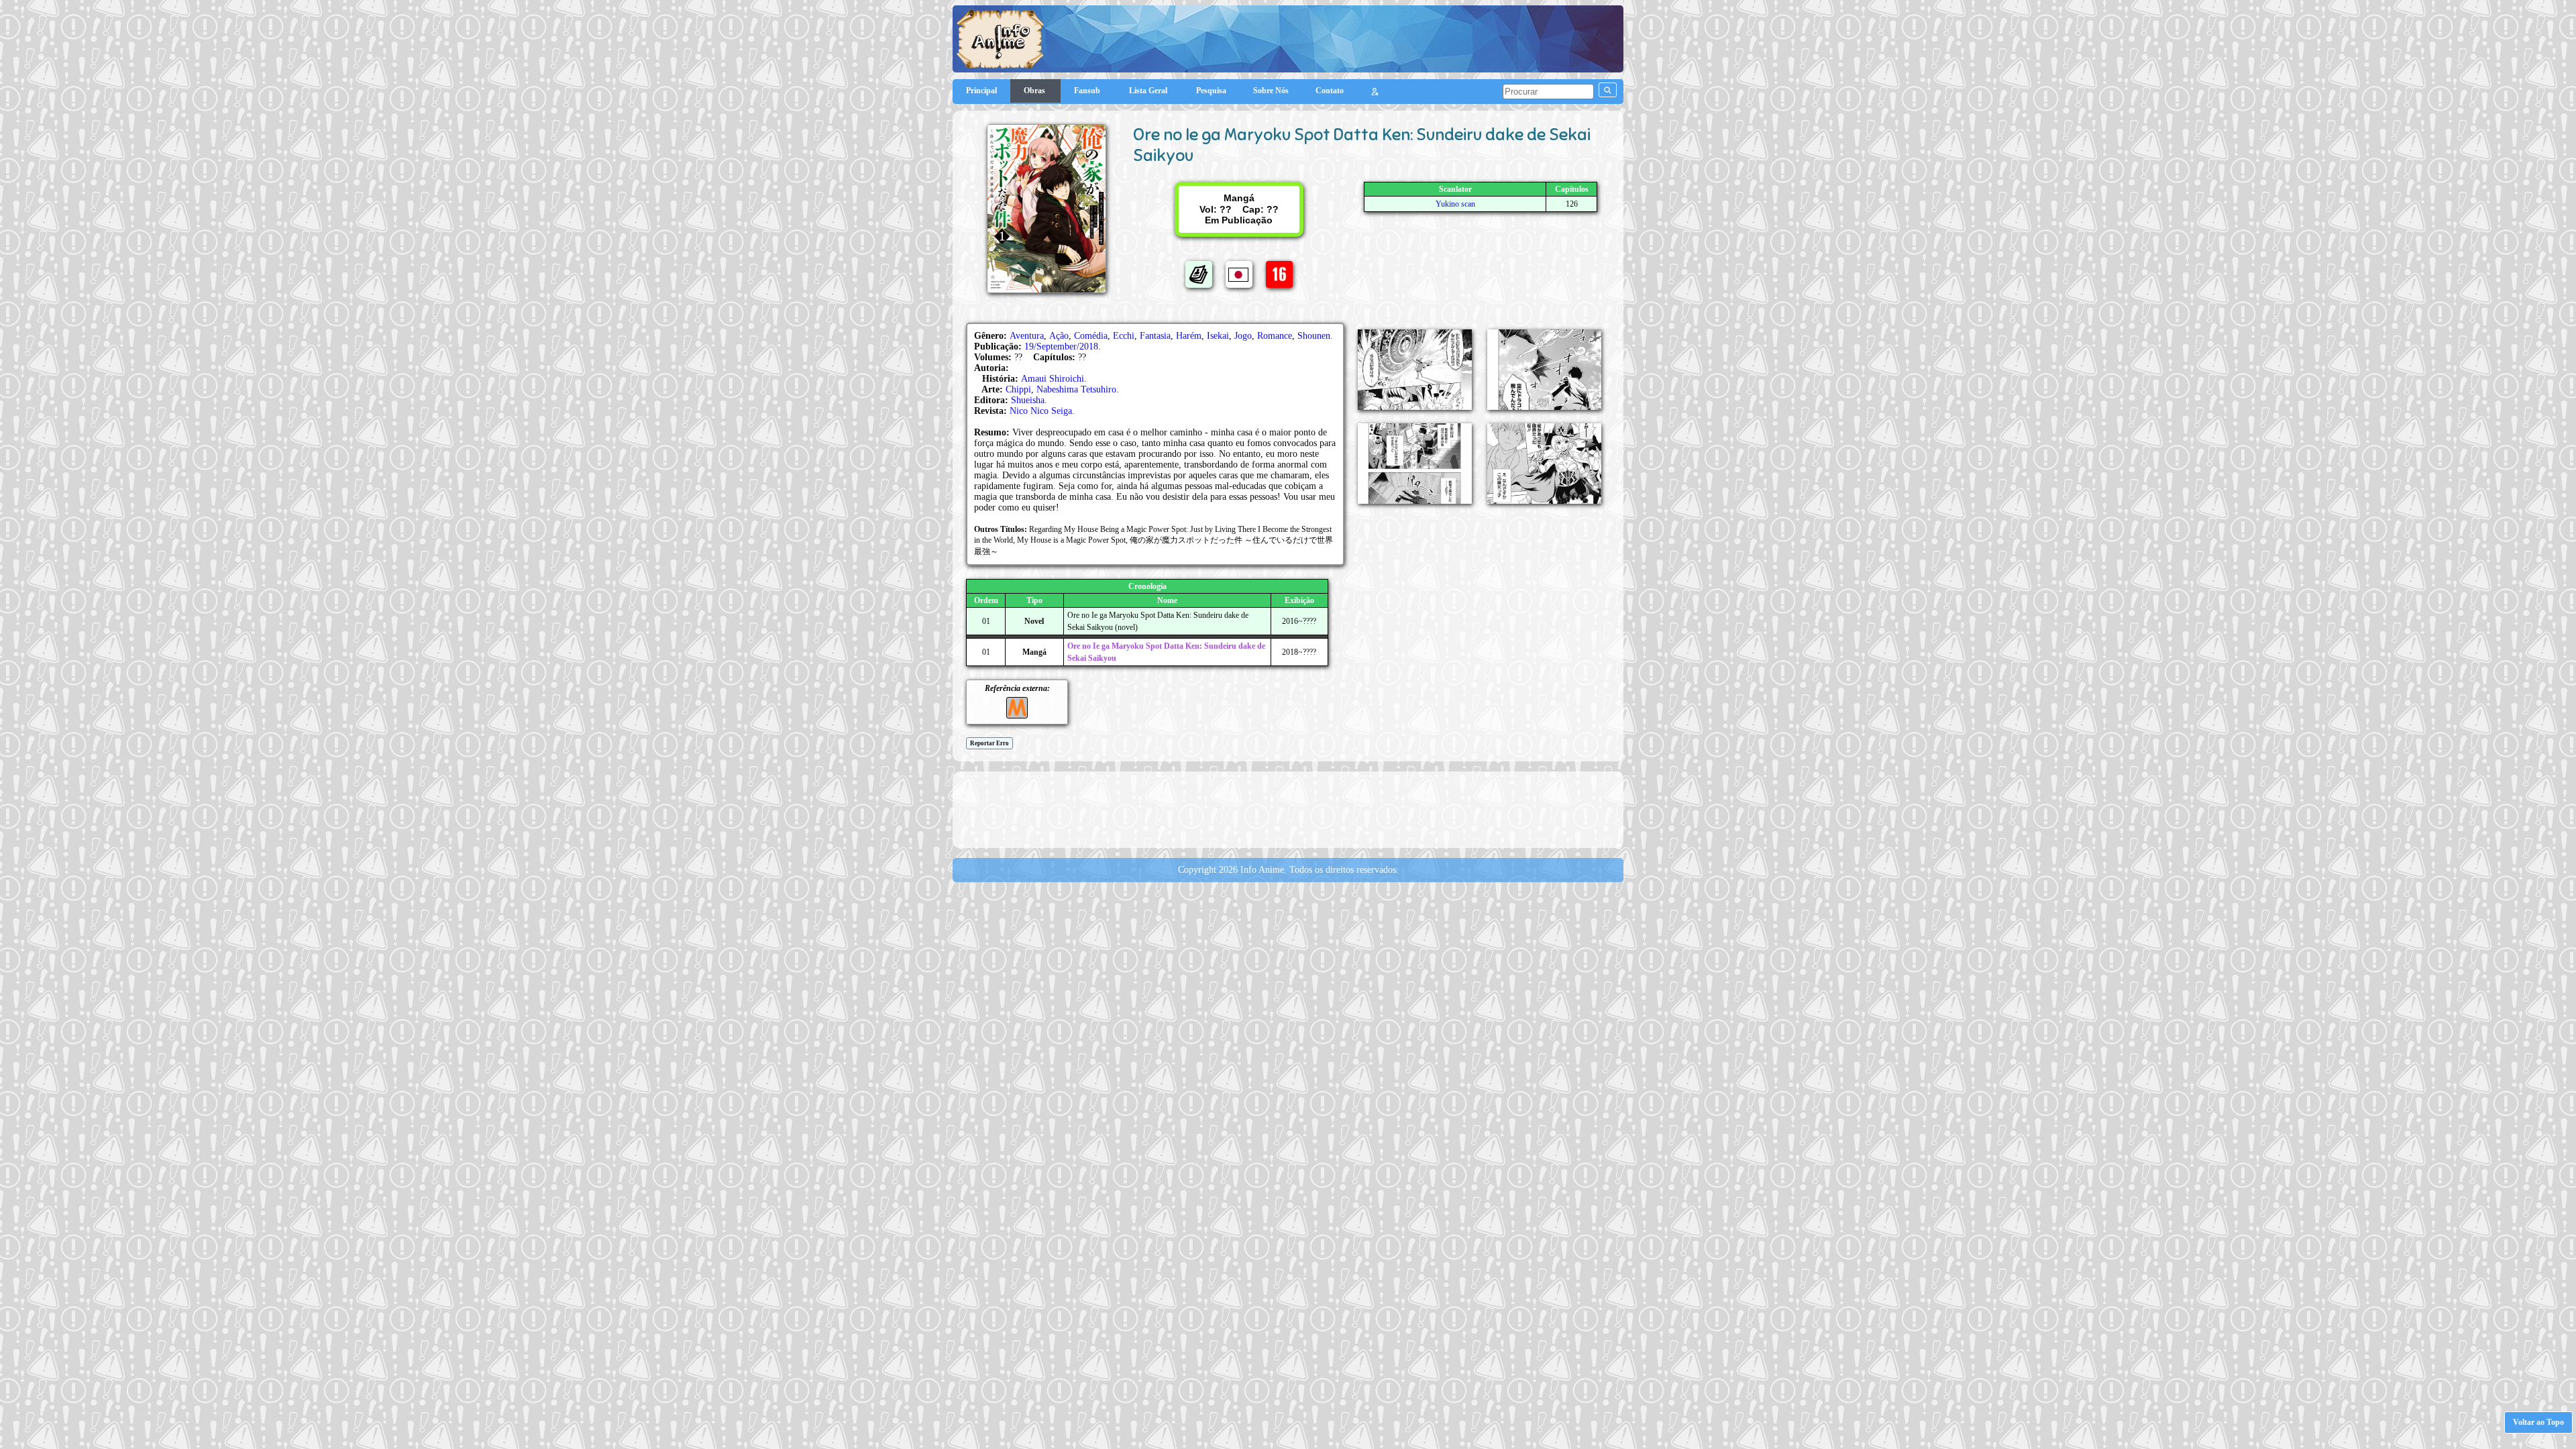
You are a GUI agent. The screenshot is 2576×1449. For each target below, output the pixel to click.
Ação (1059, 336)
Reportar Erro (989, 743)
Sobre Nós (1271, 91)
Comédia (1091, 336)
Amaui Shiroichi (1053, 379)
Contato (1330, 91)
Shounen (1314, 336)
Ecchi (1124, 336)
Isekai (1218, 336)
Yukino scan (1455, 204)
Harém (1189, 336)
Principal (981, 91)
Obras (1035, 91)
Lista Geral (1149, 91)
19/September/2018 (1061, 346)
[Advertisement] (1288, 808)
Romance (1275, 336)
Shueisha (1028, 400)
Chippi (1018, 389)
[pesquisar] (1608, 90)
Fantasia (1155, 336)
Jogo (1243, 336)
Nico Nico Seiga (1041, 411)
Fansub (1088, 91)
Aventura (1027, 336)
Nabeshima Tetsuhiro (1076, 389)
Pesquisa (1211, 91)
